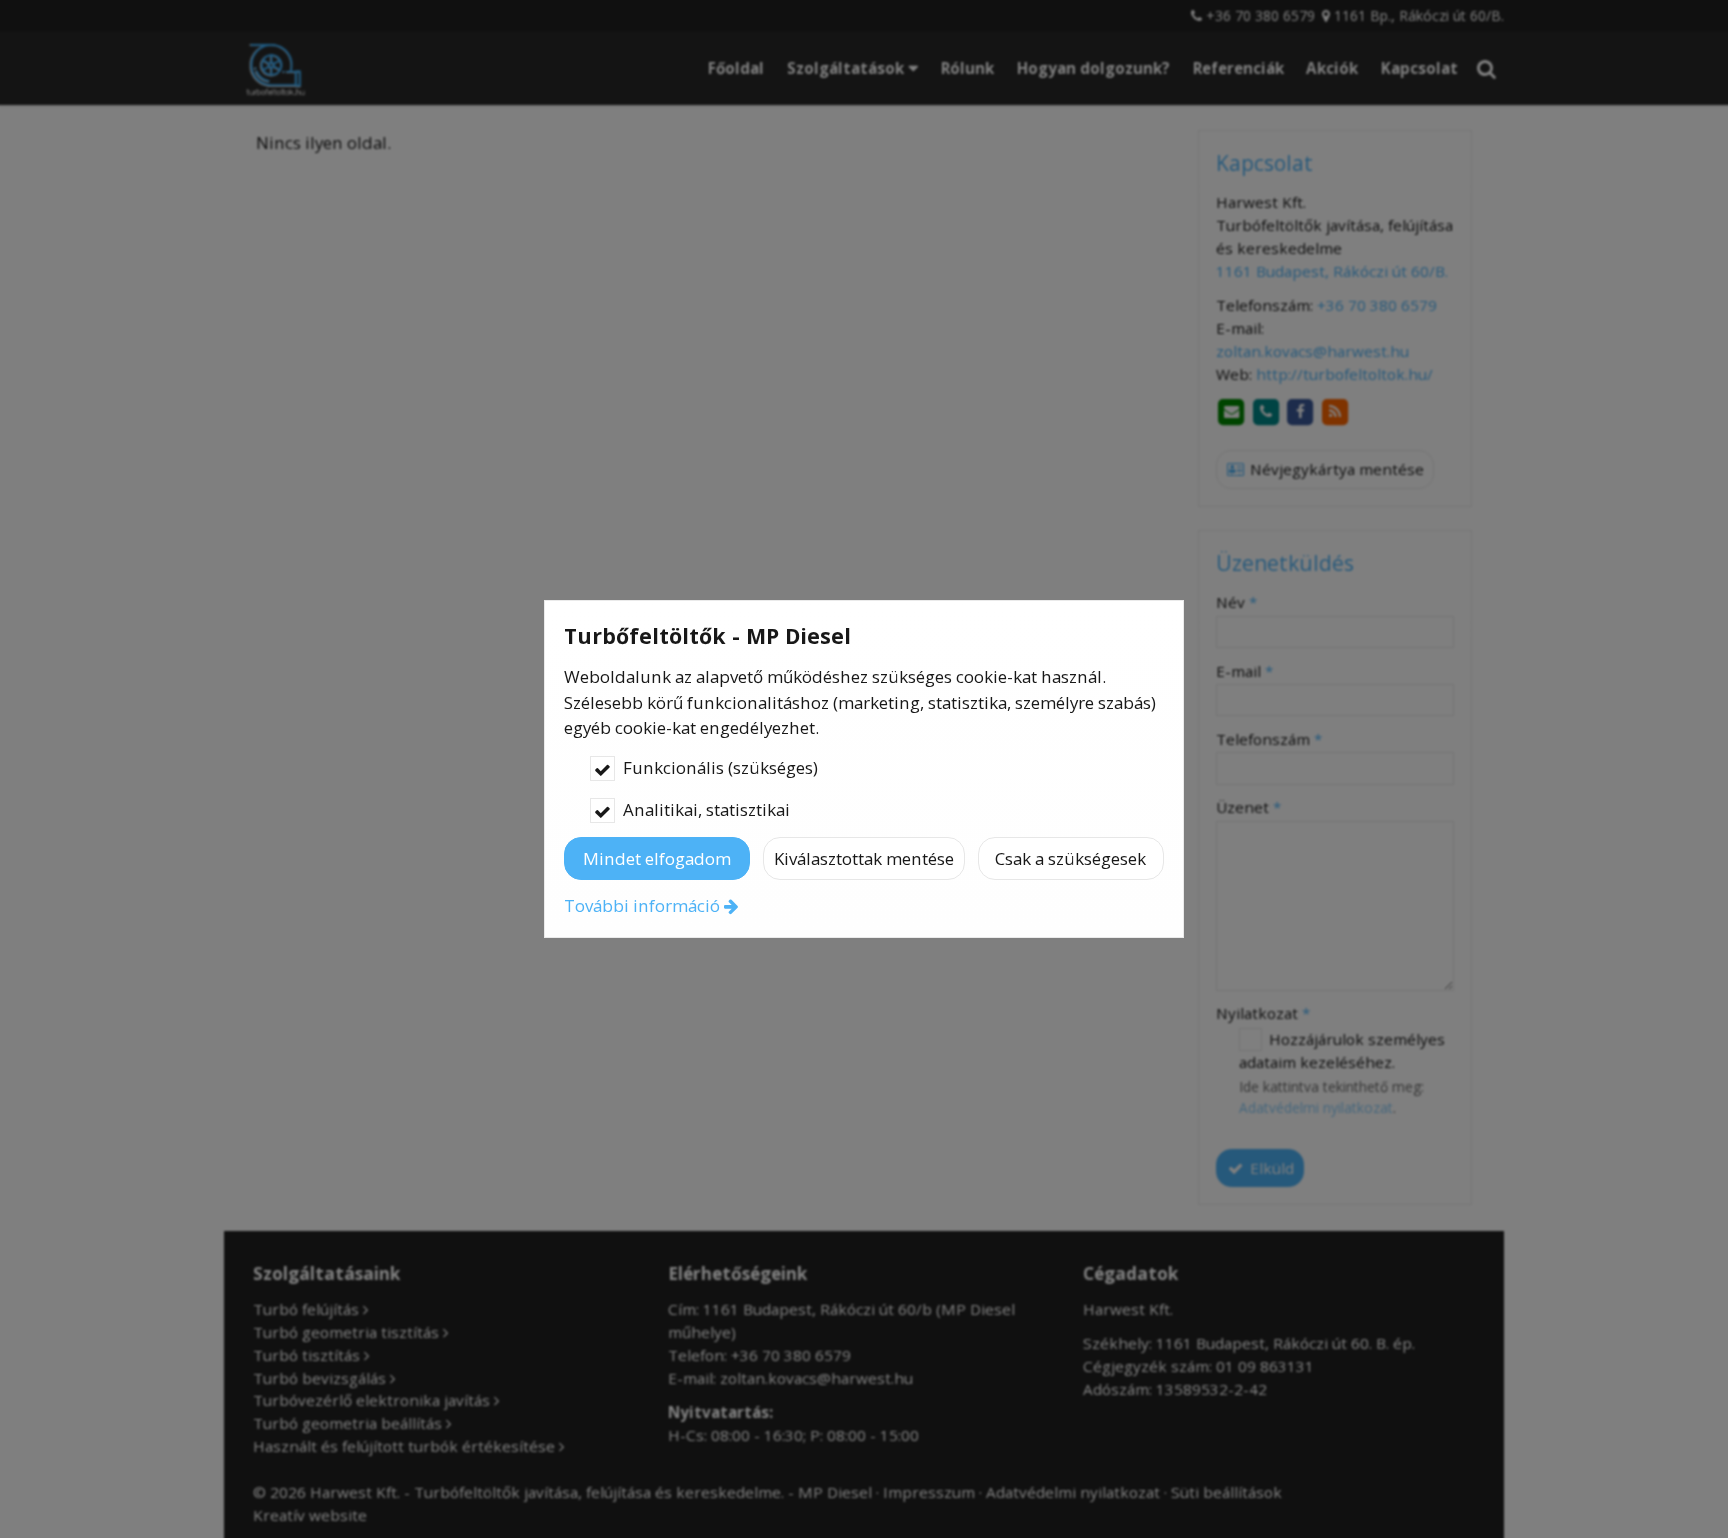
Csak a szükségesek (1070, 858)
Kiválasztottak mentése (864, 858)
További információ (642, 905)
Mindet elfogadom (657, 858)
